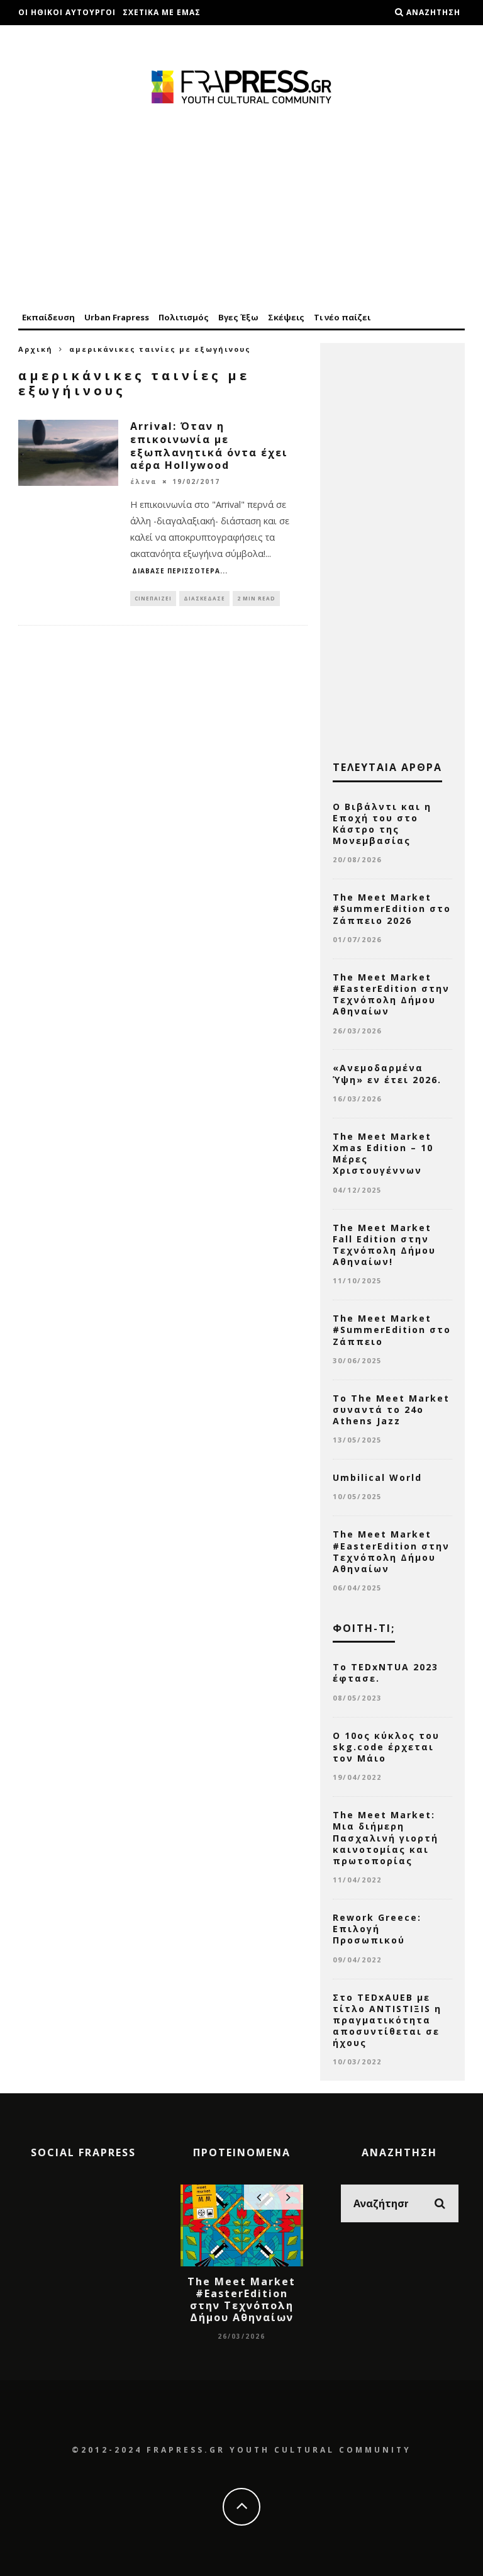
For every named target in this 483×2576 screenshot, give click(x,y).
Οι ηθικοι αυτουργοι (67, 12)
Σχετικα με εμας (162, 12)
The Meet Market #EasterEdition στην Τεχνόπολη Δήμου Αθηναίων (391, 994)
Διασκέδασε (204, 598)
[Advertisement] (241, 209)
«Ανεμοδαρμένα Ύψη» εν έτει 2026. (387, 1073)
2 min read (256, 598)
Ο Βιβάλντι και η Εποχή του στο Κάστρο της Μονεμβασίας (382, 824)
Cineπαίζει (153, 598)
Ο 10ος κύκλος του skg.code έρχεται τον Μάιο (386, 1747)
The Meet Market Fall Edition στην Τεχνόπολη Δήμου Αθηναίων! (384, 1245)
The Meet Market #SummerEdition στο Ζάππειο (392, 1330)
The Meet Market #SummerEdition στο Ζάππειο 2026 (392, 908)
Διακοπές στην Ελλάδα (72, 37)
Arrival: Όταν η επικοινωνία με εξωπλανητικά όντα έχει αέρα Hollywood (209, 446)
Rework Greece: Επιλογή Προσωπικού (377, 1929)
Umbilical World (377, 1477)
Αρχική (36, 349)
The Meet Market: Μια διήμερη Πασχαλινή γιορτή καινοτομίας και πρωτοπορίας (386, 1838)
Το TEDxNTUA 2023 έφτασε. (386, 1673)
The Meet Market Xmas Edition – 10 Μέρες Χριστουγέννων (383, 1154)
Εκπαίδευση (48, 317)
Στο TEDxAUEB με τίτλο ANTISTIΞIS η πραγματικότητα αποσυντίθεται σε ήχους (387, 2020)
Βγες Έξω (238, 317)
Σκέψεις (286, 317)
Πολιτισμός (184, 317)
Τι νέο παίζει (342, 317)
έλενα (144, 481)
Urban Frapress (117, 317)
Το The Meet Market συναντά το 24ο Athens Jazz (391, 1409)
